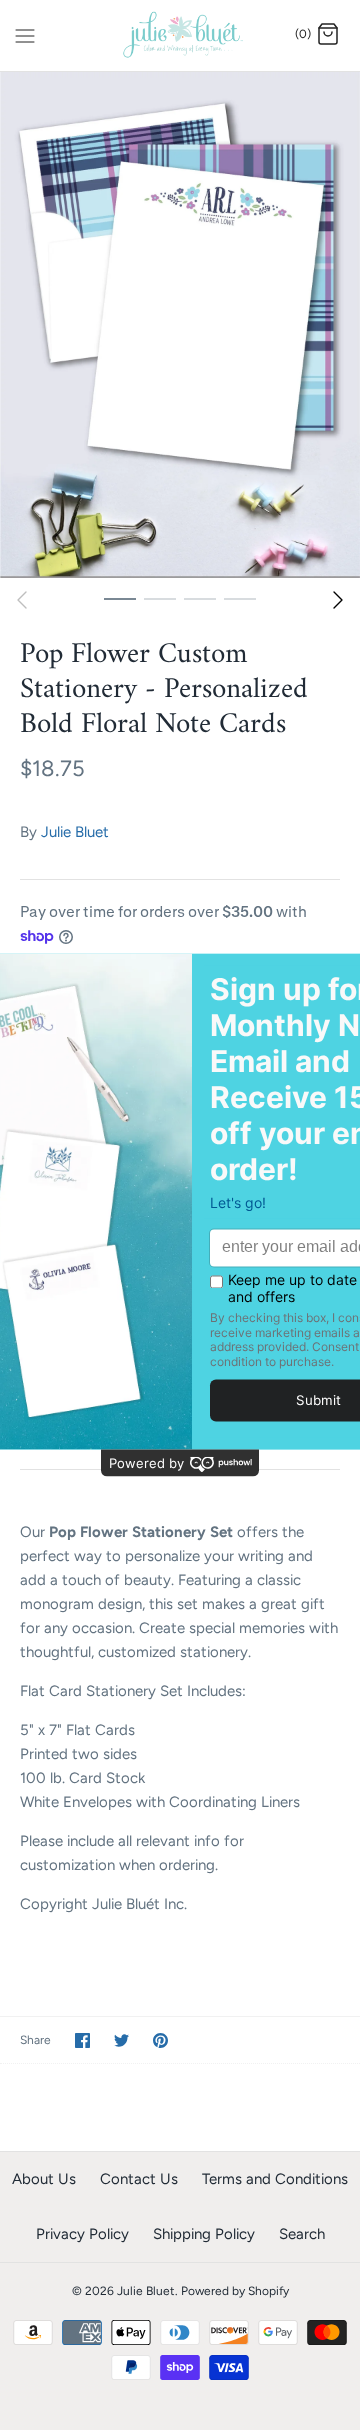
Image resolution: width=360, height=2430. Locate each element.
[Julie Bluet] (180, 35)
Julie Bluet (75, 832)
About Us (44, 2179)
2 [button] (160, 598)
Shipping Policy (204, 2234)
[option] (180, 325)
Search (302, 2234)
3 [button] (200, 598)
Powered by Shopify (235, 2291)
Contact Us (139, 2179)
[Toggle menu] (25, 34)
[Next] (338, 600)
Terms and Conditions (275, 2179)
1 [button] (120, 598)
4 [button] (240, 598)
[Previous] (22, 600)
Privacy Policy (82, 2234)
